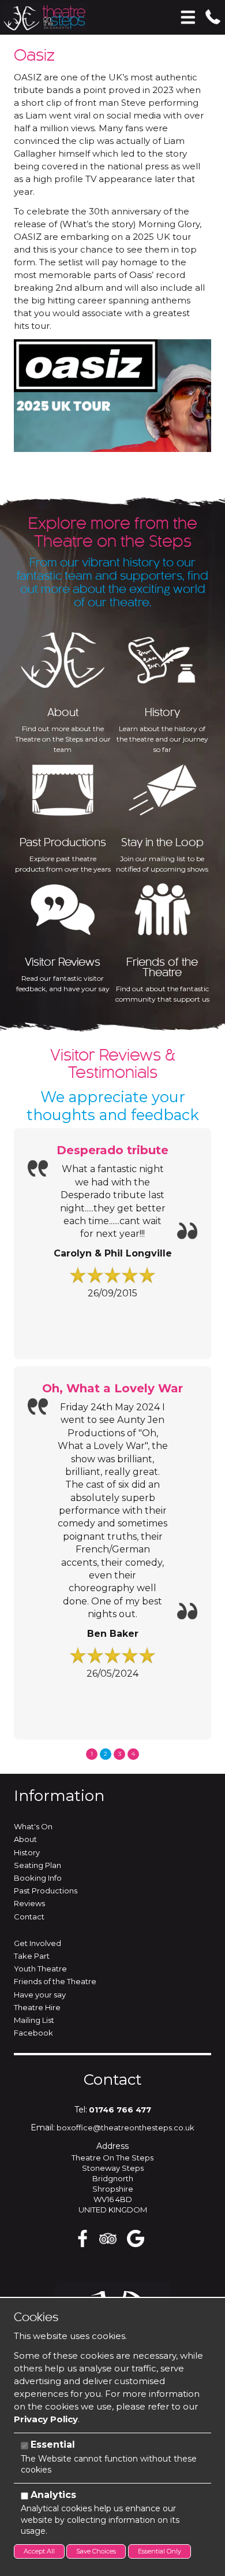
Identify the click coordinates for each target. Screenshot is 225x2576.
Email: (43, 2127)
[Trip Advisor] (111, 2238)
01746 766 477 (120, 2110)
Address (112, 2146)
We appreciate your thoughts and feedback (113, 1106)
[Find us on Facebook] (86, 2238)
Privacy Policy (46, 2419)
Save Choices (96, 2551)
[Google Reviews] (139, 2238)
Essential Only (160, 2551)
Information (59, 1796)
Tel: (81, 2110)
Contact (113, 2080)
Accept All (39, 2551)
